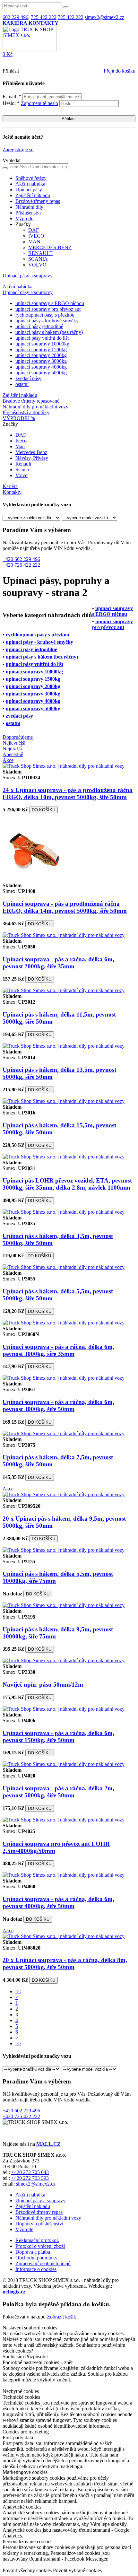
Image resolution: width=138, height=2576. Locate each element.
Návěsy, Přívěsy (32, 458)
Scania (22, 470)
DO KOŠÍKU (43, 810)
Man (20, 446)
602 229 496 (15, 17)
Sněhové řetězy (31, 178)
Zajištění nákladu (33, 195)
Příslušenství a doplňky (26, 412)
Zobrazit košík (61, 2317)
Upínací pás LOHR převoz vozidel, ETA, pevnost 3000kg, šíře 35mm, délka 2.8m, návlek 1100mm (67, 1184)
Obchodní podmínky (36, 2258)
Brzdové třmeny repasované (31, 401)
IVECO (36, 236)
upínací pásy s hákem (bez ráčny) (49, 332)
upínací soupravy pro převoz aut (48, 309)
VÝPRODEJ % (19, 418)
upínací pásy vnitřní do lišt (42, 338)
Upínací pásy (29, 190)
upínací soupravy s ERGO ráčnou (50, 303)
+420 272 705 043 (30, 2172)
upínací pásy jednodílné (39, 326)
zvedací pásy (28, 378)
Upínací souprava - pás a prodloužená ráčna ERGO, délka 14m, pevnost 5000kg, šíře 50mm (65, 907)
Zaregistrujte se (18, 149)
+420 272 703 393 (30, 2178)
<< (18, 1991)
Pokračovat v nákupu (24, 2317)
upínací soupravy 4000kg (41, 367)
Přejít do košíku (120, 71)
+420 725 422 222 (21, 565)
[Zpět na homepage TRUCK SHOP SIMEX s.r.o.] (30, 50)
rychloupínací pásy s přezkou (45, 315)
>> (18, 2043)
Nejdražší (12, 749)
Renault (23, 464)
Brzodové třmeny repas (39, 2212)
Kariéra (10, 486)
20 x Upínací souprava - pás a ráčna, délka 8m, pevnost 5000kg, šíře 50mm (65, 1964)
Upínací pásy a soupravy (28, 276)
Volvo (22, 475)
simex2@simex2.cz (104, 17)
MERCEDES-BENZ (50, 247)
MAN (34, 242)
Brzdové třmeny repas (38, 201)
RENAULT (40, 253)
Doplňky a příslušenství (39, 2224)
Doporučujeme (18, 737)
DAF (34, 230)
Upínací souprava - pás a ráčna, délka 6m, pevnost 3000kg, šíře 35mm (58, 1350)
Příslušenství (28, 213)
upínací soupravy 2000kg (41, 355)
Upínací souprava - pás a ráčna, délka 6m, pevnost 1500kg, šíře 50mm (58, 1737)
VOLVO (37, 265)
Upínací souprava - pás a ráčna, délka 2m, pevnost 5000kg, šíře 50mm (58, 1792)
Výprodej (25, 218)
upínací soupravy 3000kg (41, 361)
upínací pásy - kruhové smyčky (47, 321)
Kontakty (12, 492)
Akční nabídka (30, 184)
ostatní (22, 384)
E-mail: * (13, 96)
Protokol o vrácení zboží (40, 2246)
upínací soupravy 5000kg (41, 373)
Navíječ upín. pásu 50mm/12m (43, 1685)
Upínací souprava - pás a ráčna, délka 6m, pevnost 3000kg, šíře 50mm (58, 1406)
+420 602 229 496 (21, 559)
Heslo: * (30, 103)
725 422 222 (44, 17)
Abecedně (13, 754)
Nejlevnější (14, 743)
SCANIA (38, 259)
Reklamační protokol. (37, 2240)
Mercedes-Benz (31, 452)
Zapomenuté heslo (39, 103)
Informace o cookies (36, 2269)
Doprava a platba (33, 2252)
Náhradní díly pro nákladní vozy (35, 407)
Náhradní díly (29, 207)
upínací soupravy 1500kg (41, 349)
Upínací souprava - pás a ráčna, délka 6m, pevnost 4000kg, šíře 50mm (58, 1903)
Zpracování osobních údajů (43, 2263)
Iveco (21, 441)
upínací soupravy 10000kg (42, 344)
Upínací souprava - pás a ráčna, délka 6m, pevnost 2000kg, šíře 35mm (58, 963)
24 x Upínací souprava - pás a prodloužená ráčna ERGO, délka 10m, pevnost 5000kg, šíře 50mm (68, 794)
